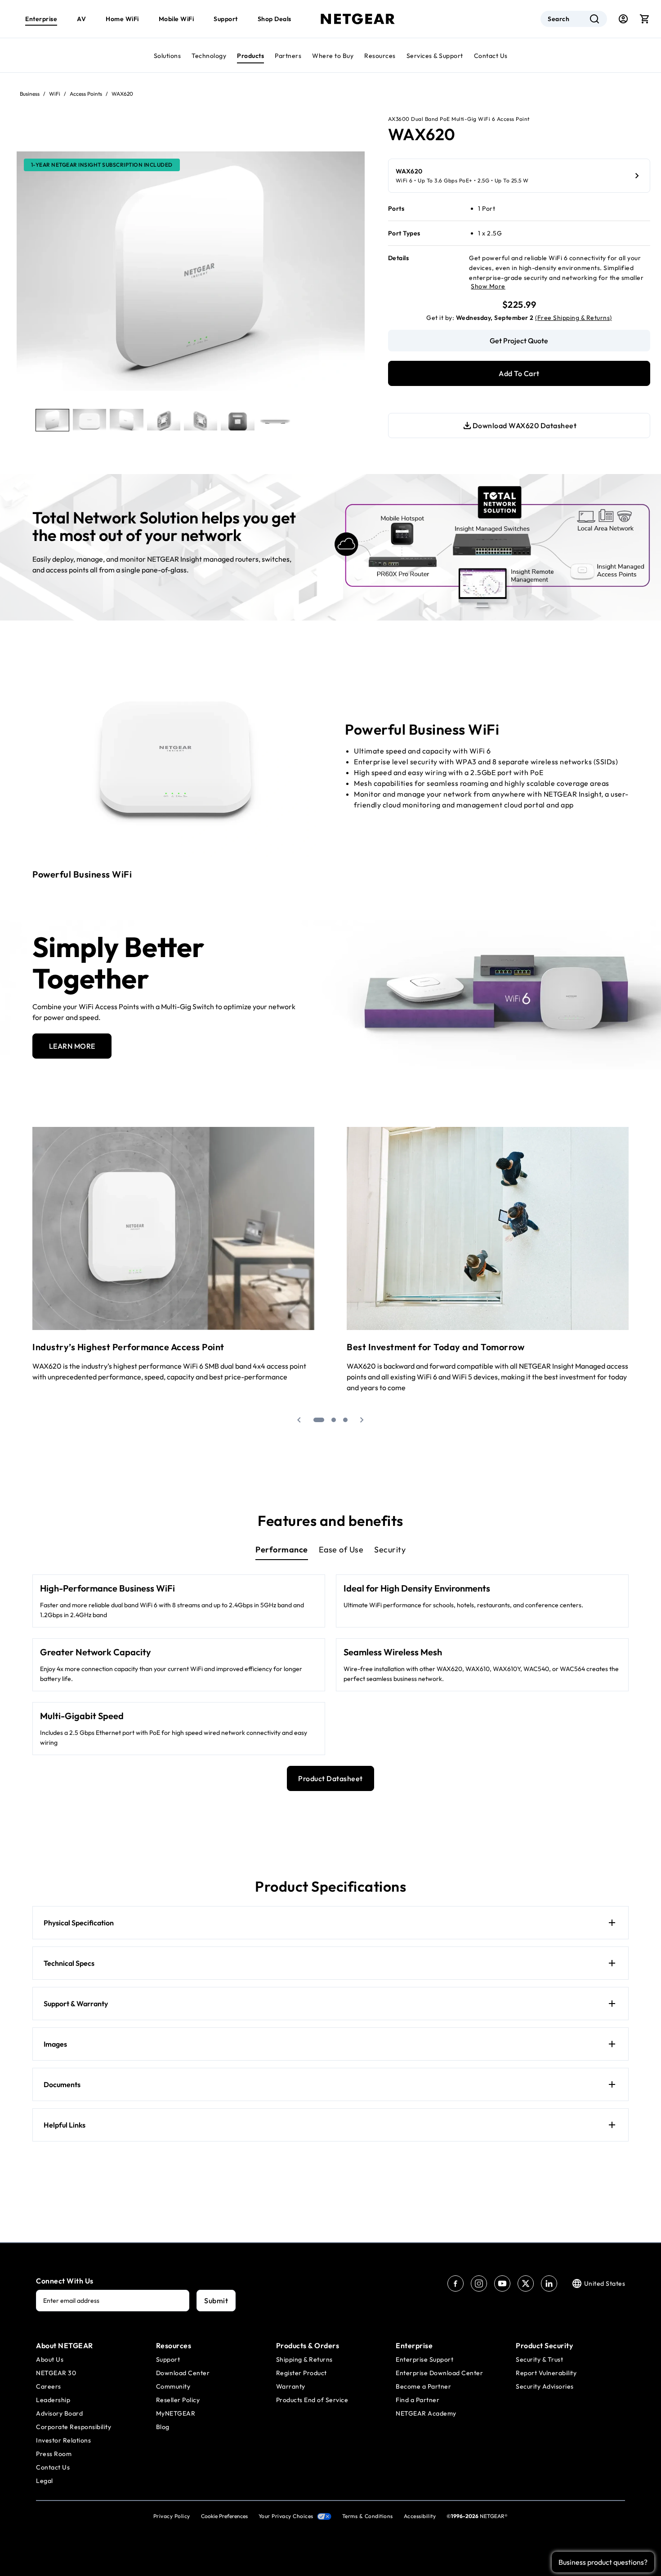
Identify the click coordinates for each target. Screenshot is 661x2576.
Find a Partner (418, 2400)
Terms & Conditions (368, 2516)
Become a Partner (423, 2386)
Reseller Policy (178, 2400)
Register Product (301, 2373)
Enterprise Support (424, 2359)
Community (173, 2386)
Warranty (291, 2386)
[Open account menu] (623, 19)
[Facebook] (456, 2283)
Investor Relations (63, 2440)
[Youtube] (502, 2283)
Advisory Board (59, 2413)
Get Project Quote (519, 341)
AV (81, 19)
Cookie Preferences (224, 2516)
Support (226, 19)
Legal (45, 2481)
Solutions (167, 56)
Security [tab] (390, 1550)
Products (250, 56)
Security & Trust (539, 2359)
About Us (50, 2359)
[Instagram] (479, 2283)
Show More (488, 286)
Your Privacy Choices (286, 2516)
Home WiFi (122, 19)
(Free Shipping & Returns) (574, 318)
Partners (288, 56)
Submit (216, 2301)
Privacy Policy (172, 2516)
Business (30, 94)
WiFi (55, 94)
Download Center (183, 2373)
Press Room (54, 2454)
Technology (209, 56)
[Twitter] (526, 2283)
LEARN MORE (72, 1046)
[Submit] (594, 19)
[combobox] (574, 19)
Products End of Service (312, 2400)
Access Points (86, 94)
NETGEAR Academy (426, 2413)
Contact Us (491, 56)
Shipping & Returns (304, 2359)
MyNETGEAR (176, 2413)
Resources (380, 56)
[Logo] (358, 19)
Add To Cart (519, 373)
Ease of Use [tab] (341, 1550)
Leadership (53, 2400)
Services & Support (435, 56)
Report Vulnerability (546, 2373)
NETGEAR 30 (56, 2373)
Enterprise (41, 19)
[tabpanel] (330, 1665)
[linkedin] (549, 2283)
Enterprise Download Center (439, 2373)
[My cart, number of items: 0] (645, 19)
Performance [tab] (282, 1550)
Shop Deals (275, 19)
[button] (299, 1420)
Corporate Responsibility (74, 2427)
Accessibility (420, 2516)
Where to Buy (333, 56)
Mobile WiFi (176, 19)
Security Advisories (545, 2386)
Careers (49, 2386)
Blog (163, 2427)
